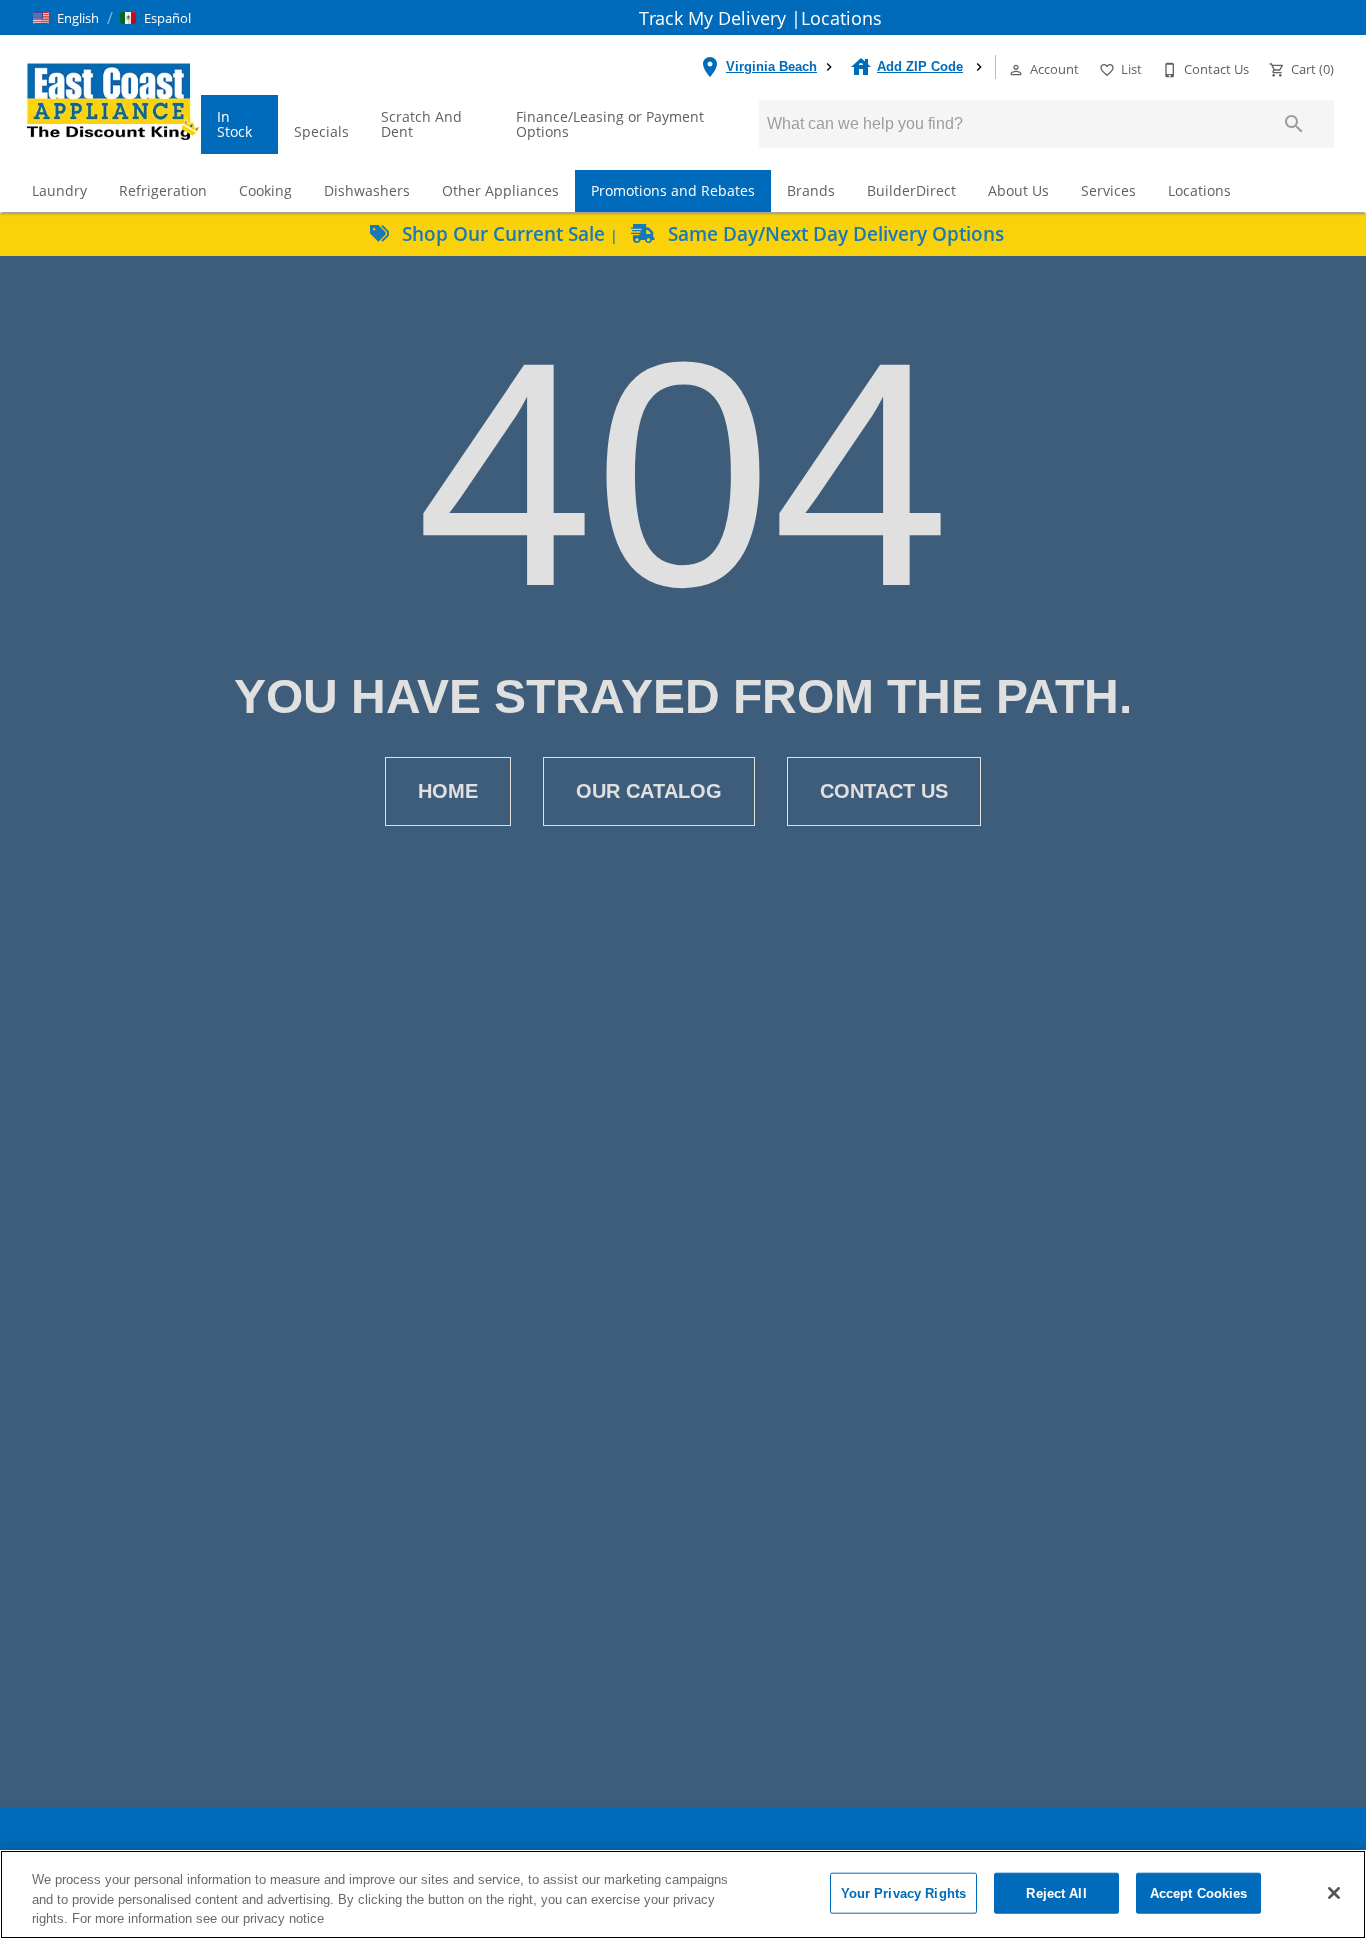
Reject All (1056, 1892)
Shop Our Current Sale (503, 233)
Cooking (265, 190)
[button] (66, 18)
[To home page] (112, 100)
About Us (1018, 190)
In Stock (234, 124)
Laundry (59, 190)
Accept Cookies (1199, 1892)
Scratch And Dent (421, 124)
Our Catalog (649, 791)
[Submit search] (1294, 124)
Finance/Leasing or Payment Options (610, 124)
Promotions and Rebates (673, 190)
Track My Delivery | (720, 18)
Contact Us (884, 791)
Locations (841, 18)
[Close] (1334, 1893)
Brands (811, 190)
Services (1108, 190)
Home (448, 791)
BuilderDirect (911, 190)
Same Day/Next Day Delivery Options (833, 233)
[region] (683, 1894)
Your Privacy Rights (903, 1892)
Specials (321, 131)
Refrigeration (163, 190)
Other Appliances (500, 190)
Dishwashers (367, 190)
